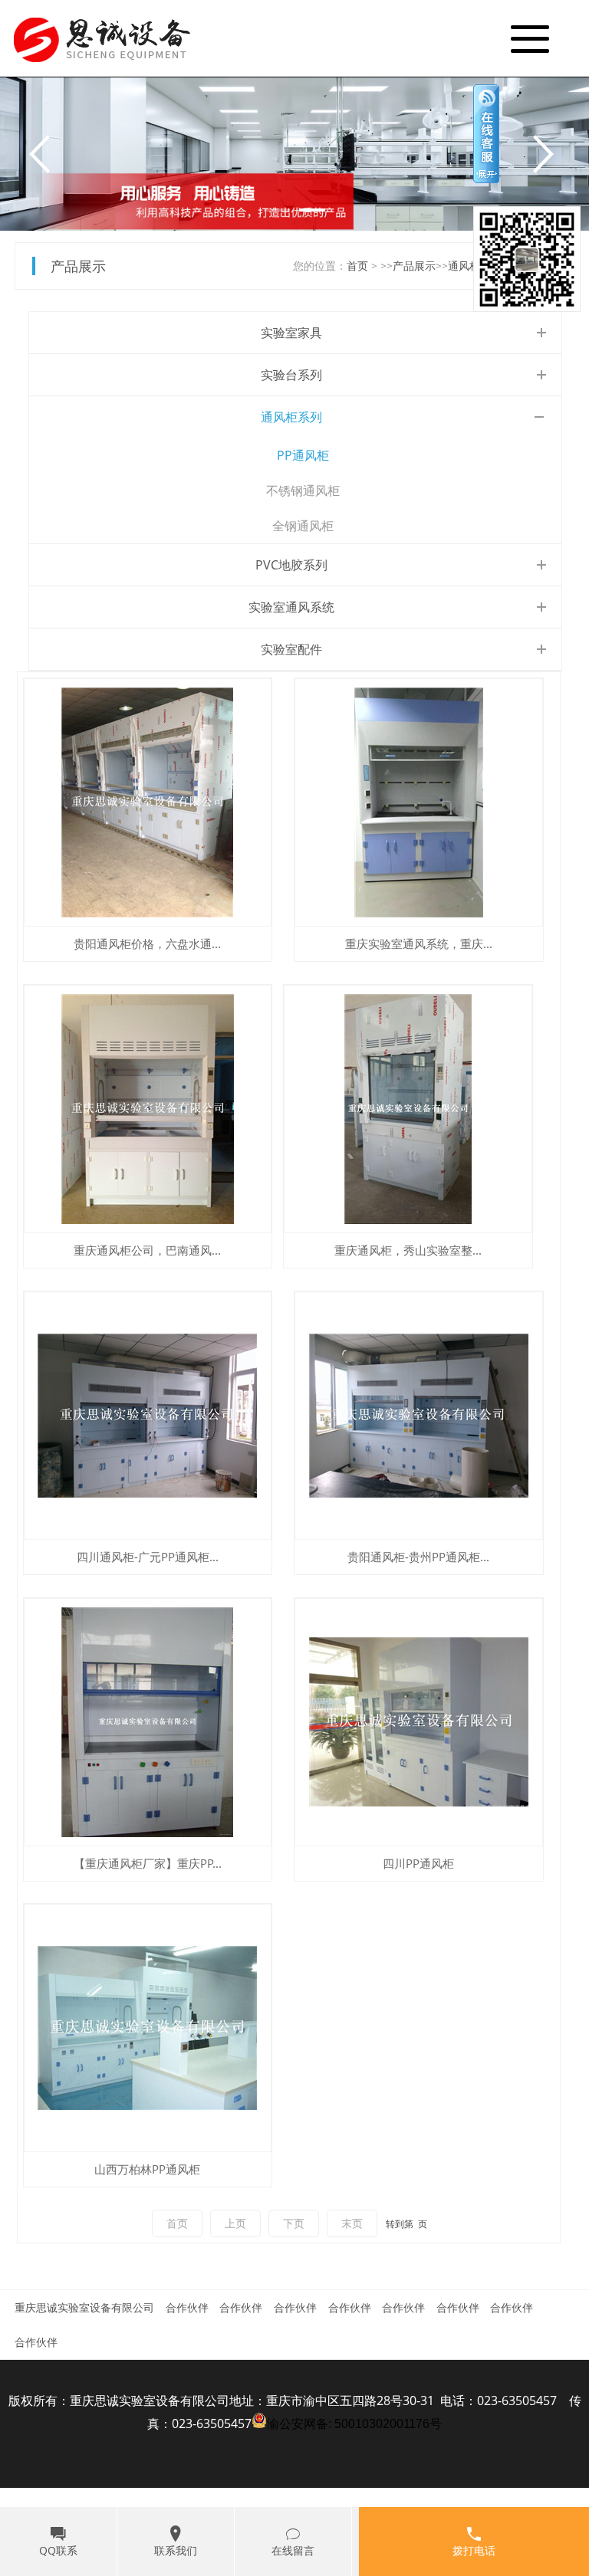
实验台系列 (291, 375)
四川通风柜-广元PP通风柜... (148, 1557)
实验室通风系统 (291, 607)
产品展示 (414, 266)
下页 (294, 2223)
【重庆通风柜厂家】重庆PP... (148, 1863)
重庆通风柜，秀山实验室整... (408, 1250)
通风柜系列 (291, 417)
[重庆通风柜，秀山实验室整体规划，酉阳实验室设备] (408, 1109)
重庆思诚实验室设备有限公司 (84, 2307)
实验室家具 (291, 333)
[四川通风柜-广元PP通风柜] (148, 1416)
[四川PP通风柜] (419, 1722)
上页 (235, 2223)
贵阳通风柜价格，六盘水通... (147, 943)
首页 (357, 266)
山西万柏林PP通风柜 (147, 2169)
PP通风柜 (303, 455)
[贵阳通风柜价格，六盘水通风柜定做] (148, 802)
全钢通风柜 (303, 526)
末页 (352, 2223)
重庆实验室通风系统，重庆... (419, 943)
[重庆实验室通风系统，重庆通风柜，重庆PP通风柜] (419, 802)
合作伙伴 (187, 2307)
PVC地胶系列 (291, 565)
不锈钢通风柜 (303, 491)
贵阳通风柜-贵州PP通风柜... (418, 1557)
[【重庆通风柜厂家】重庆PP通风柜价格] (148, 1722)
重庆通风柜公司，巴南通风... (147, 1250)
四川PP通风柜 (418, 1863)
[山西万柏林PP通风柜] (148, 2028)
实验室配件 (291, 649)
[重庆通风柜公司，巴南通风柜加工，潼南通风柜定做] (148, 1109)
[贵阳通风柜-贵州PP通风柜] (419, 1416)
